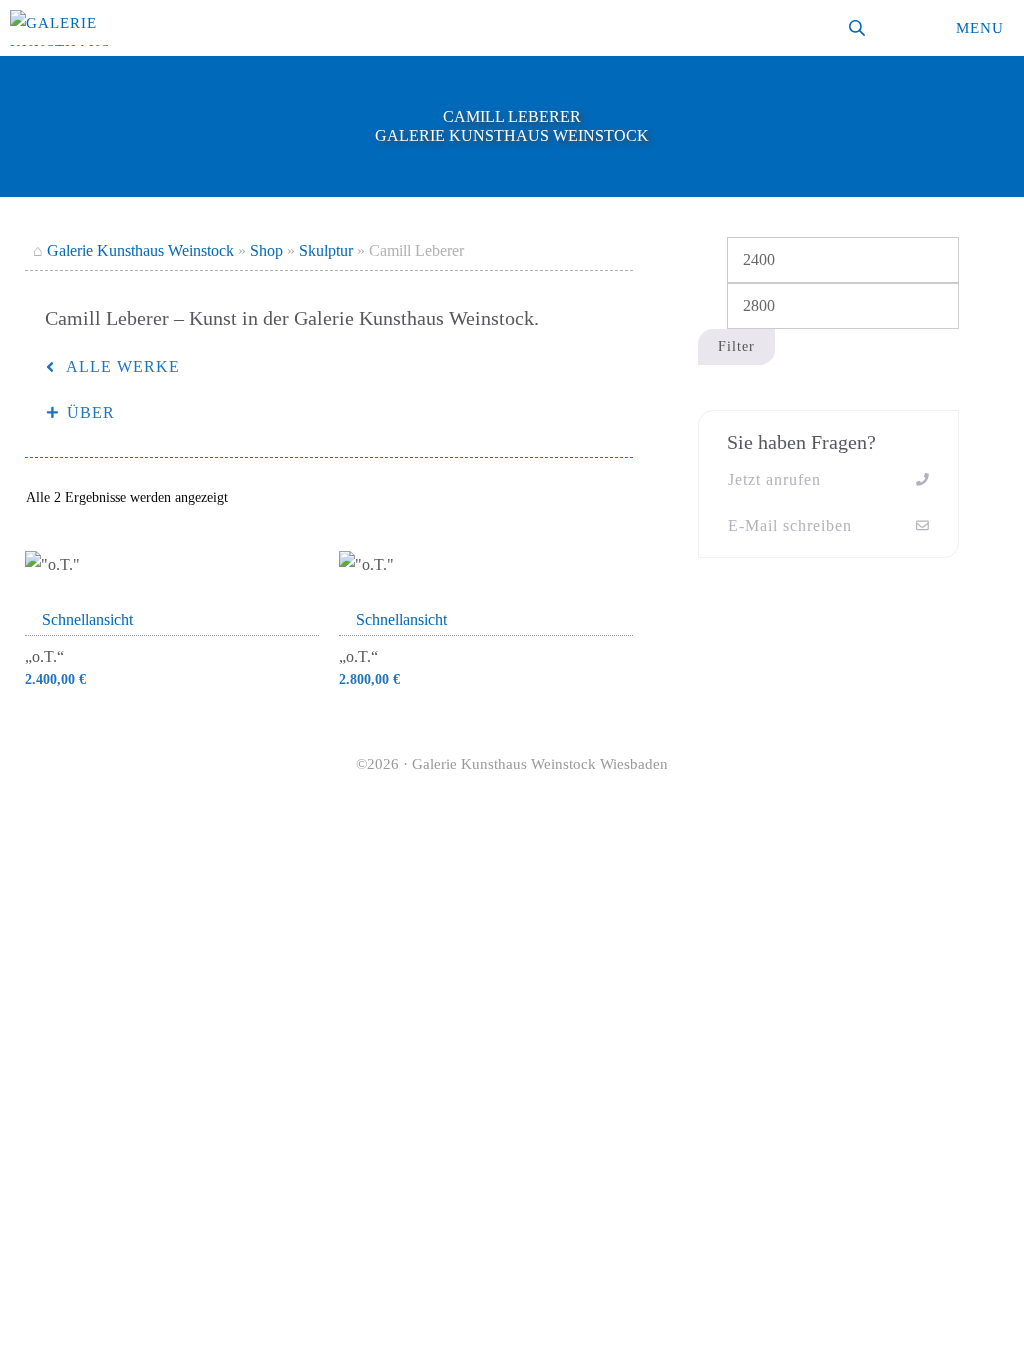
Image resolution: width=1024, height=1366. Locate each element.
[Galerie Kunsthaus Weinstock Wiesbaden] (60, 28)
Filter (736, 346)
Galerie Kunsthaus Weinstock (140, 250)
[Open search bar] (859, 28)
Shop (266, 250)
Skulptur (326, 250)
